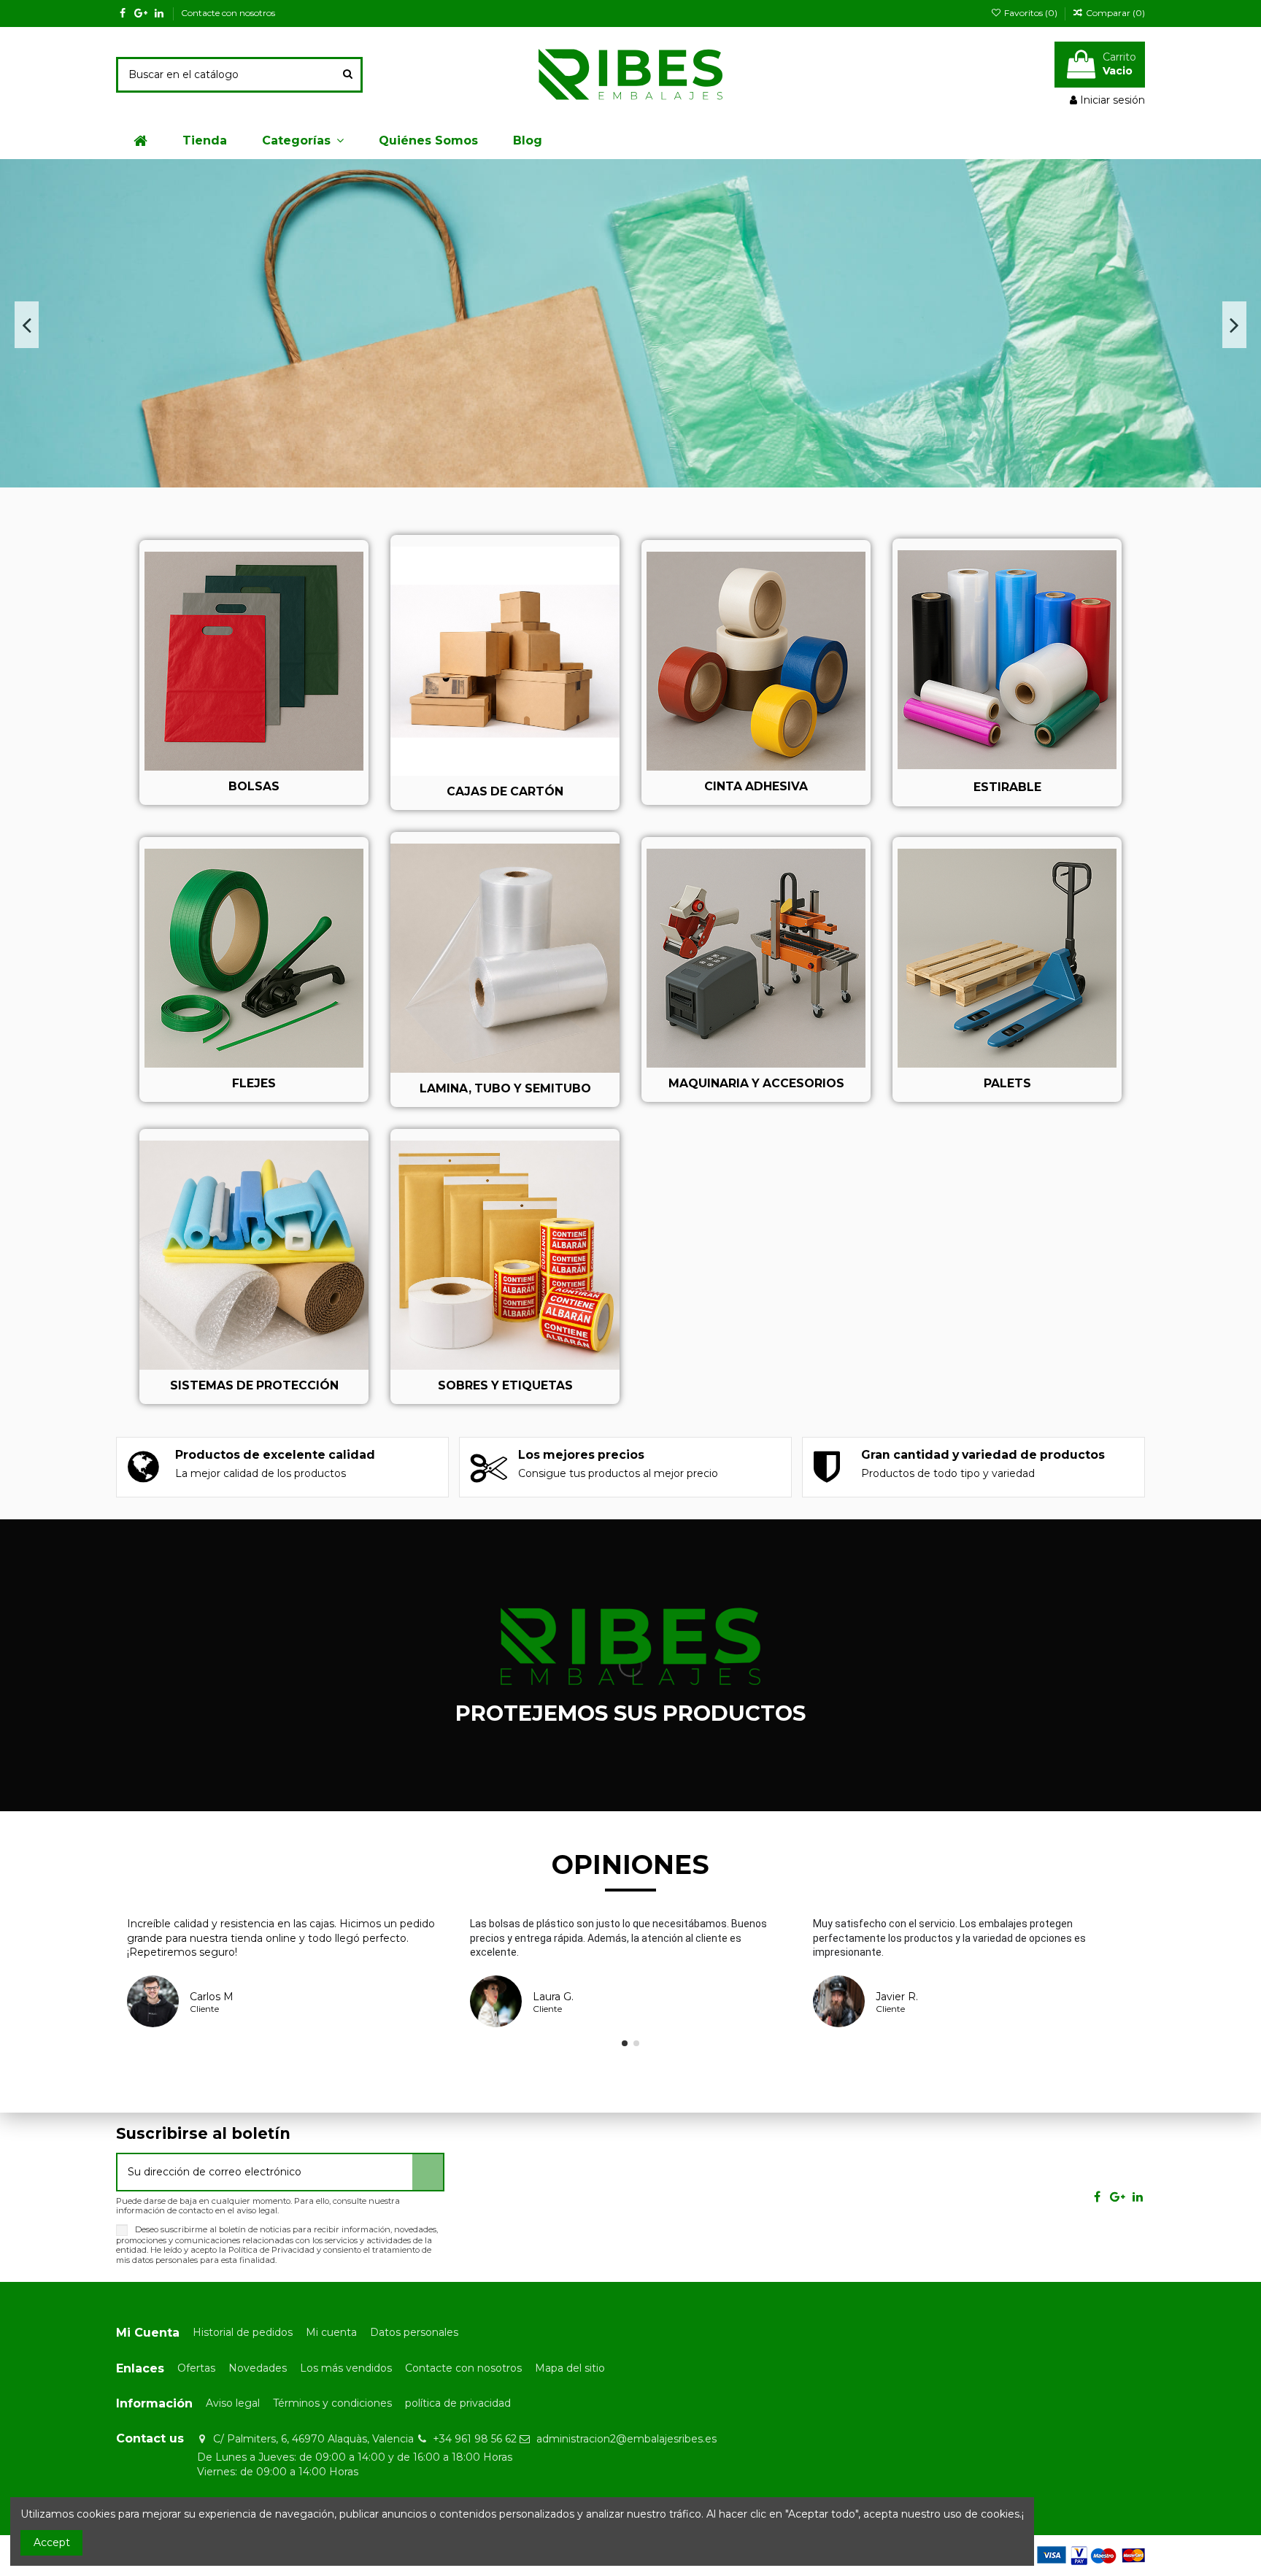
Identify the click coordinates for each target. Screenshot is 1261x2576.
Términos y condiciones (332, 2403)
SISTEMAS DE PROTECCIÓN (254, 1385)
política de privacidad (458, 2403)
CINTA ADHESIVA (756, 786)
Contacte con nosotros (228, 13)
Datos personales (414, 2332)
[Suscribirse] (428, 2172)
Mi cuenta (331, 2332)
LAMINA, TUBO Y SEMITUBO (505, 1088)
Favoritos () (1030, 13)
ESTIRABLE (1007, 787)
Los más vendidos (346, 2368)
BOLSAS (254, 786)
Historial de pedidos (243, 2332)
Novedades (258, 2368)
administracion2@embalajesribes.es (626, 2439)
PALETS (1007, 1083)
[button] (303, 141)
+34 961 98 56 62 (475, 2439)
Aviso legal (233, 2403)
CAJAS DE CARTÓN (505, 791)
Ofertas (196, 2368)
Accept (52, 2542)
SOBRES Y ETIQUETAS (505, 1385)
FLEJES (254, 1083)
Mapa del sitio (570, 2368)
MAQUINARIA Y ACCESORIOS (756, 1083)
